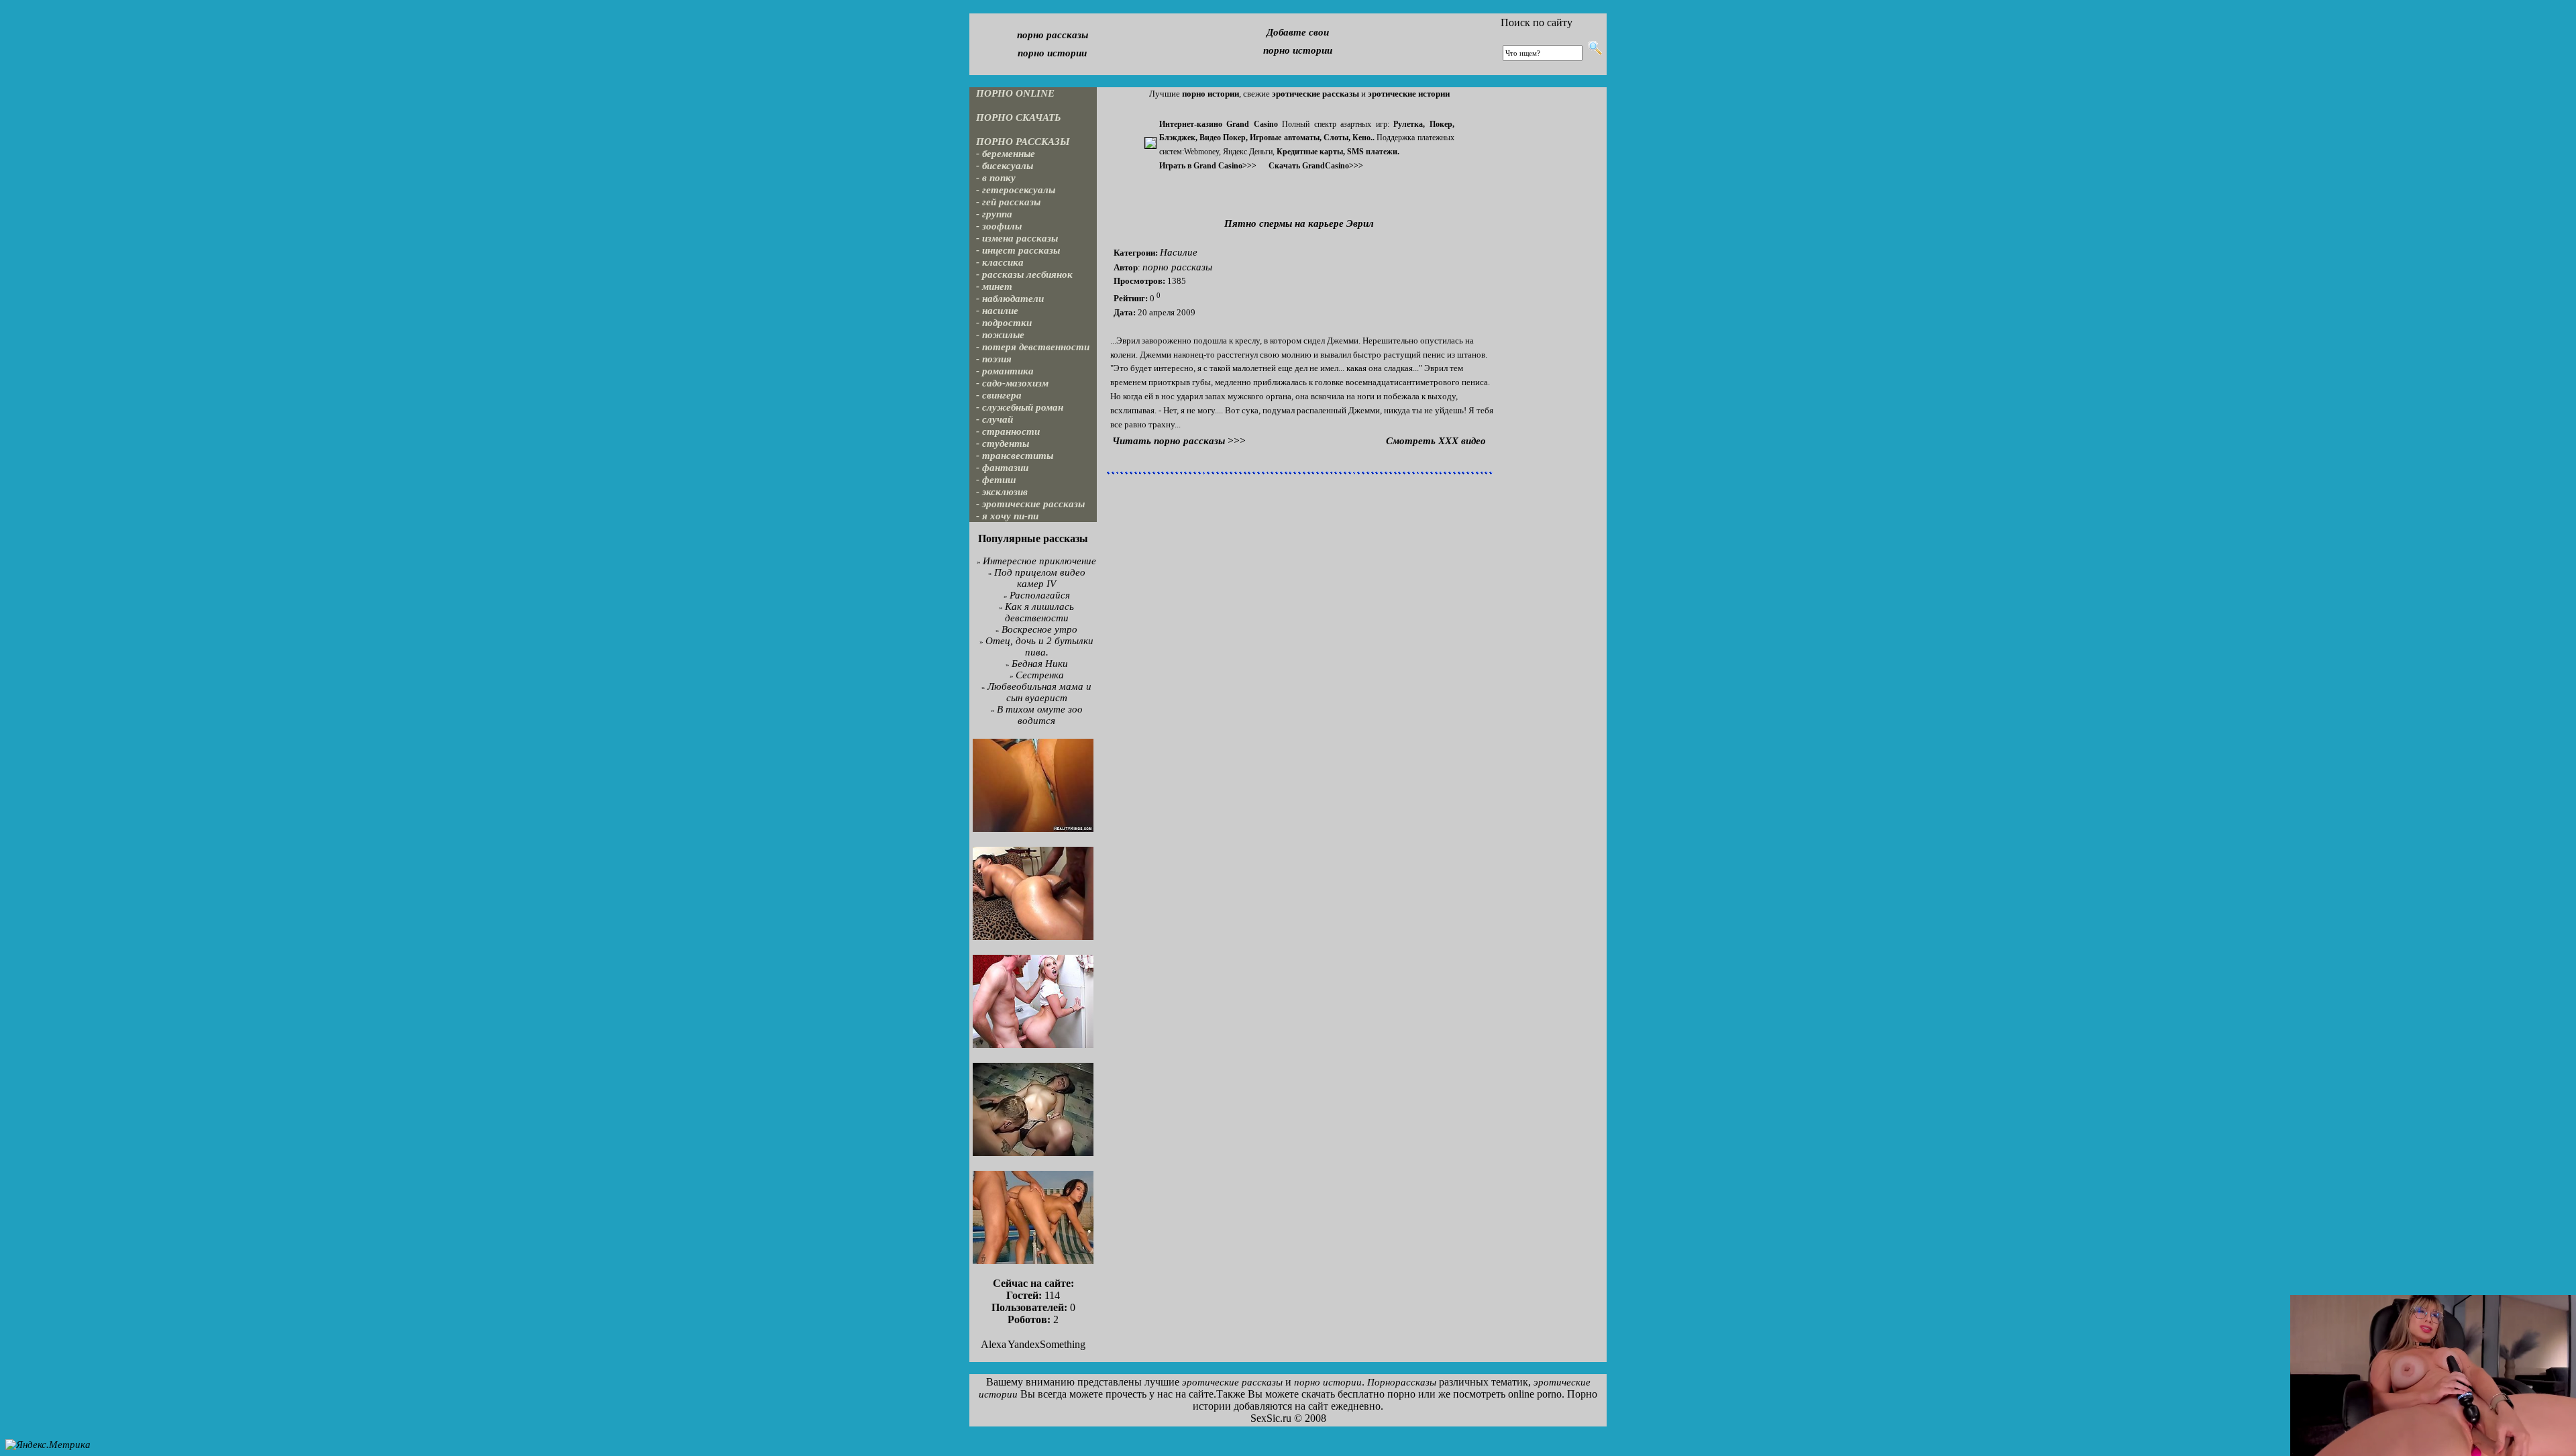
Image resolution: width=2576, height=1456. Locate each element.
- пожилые (1000, 335)
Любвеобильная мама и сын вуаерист (1039, 692)
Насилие (1179, 252)
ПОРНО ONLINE (1015, 93)
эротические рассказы (1232, 1382)
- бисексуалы (1005, 166)
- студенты (1003, 444)
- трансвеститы (1015, 456)
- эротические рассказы (1030, 504)
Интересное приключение (1039, 561)
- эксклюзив (1002, 492)
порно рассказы (1053, 35)
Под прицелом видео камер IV (1040, 578)
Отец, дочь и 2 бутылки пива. (1039, 646)
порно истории (1052, 53)
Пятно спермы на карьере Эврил (1299, 223)
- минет (994, 287)
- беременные (1006, 154)
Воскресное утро (1039, 629)
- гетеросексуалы (1016, 190)
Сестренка (1040, 675)
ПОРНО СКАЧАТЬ (1019, 117)
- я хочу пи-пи (1007, 516)
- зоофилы (999, 226)
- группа (994, 214)
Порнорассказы (1402, 1382)
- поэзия (994, 359)
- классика (1000, 262)
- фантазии (1002, 468)
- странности (1008, 431)
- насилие (997, 311)
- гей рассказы (1008, 202)
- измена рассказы (1017, 238)
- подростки (1004, 323)
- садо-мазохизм (1012, 383)
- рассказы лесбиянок (1024, 274)
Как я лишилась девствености (1040, 612)
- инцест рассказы (1018, 250)
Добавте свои (1298, 32)
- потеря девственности (1033, 347)
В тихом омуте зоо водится (1040, 715)
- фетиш (996, 480)
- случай (995, 419)
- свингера (999, 395)
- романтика (1005, 371)
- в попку (996, 178)
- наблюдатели (1010, 299)
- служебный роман (1020, 407)
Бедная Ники (1040, 664)
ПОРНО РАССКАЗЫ (1023, 142)
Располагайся (1040, 595)
